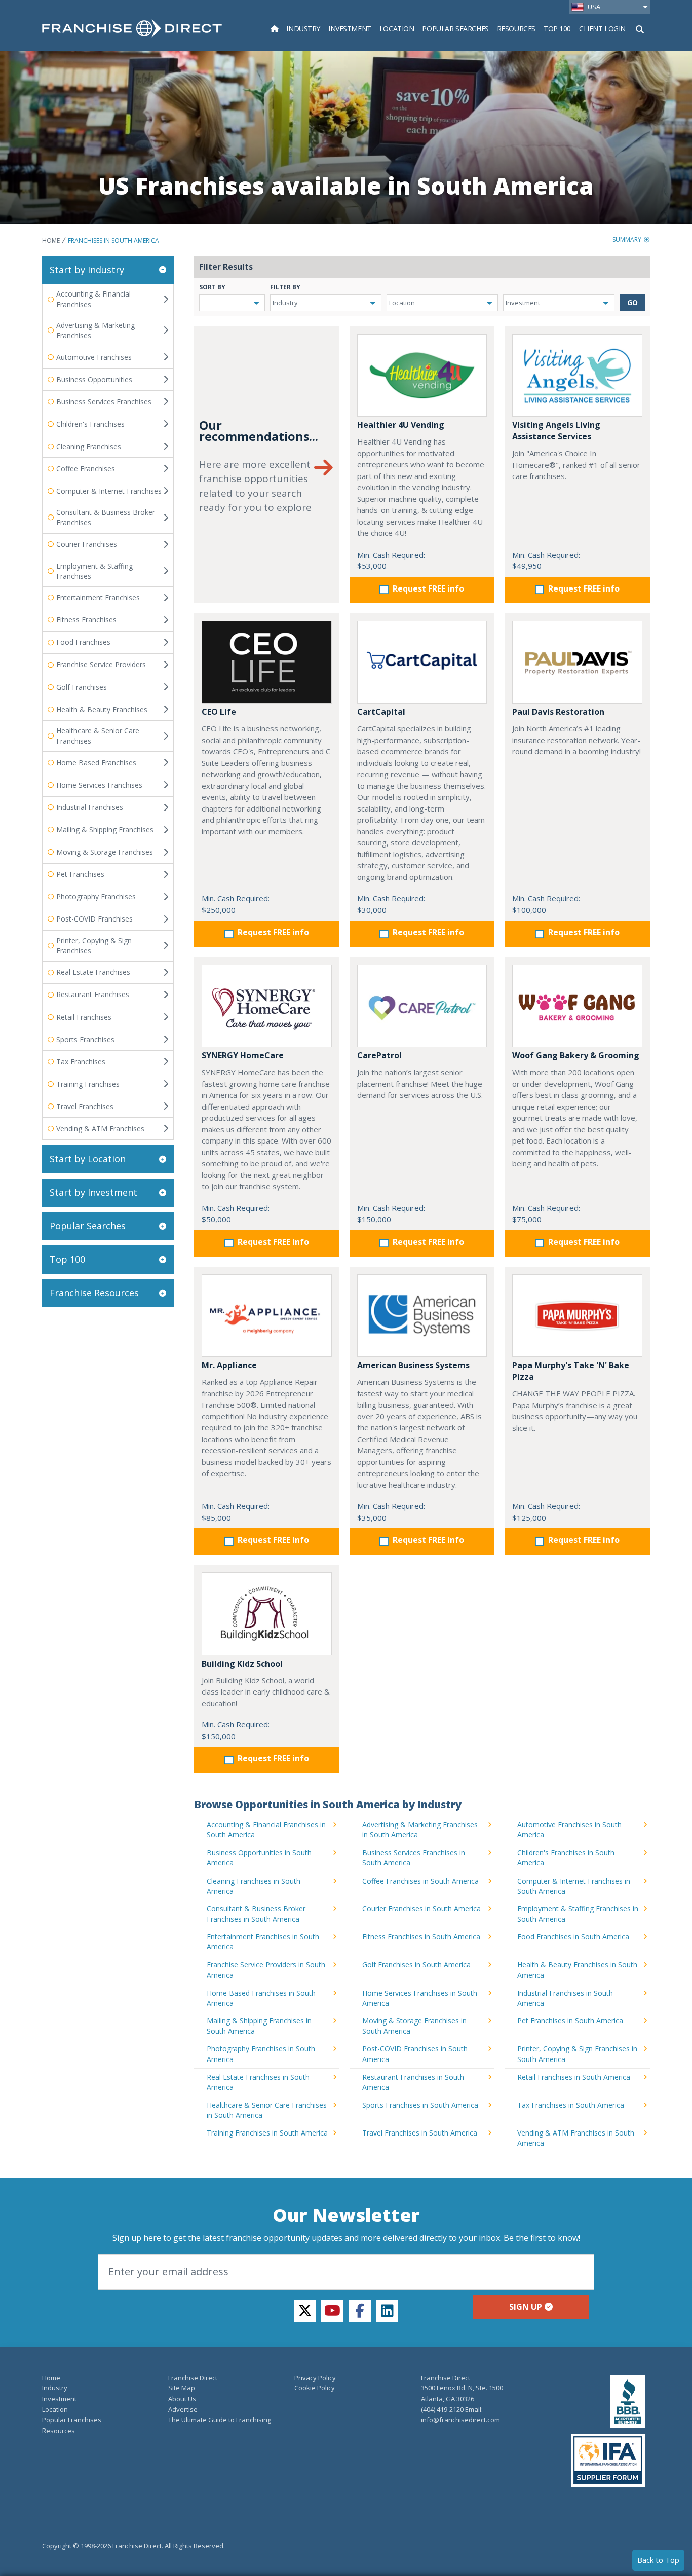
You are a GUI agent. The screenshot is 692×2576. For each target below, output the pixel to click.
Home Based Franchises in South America (261, 1998)
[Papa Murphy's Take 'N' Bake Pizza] (577, 1316)
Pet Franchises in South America (570, 2021)
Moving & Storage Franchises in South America (414, 2026)
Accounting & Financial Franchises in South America (266, 1830)
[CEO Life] (267, 662)
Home (51, 241)
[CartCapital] (422, 662)
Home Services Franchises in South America (420, 1998)
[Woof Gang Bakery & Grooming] (577, 1006)
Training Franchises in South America (267, 2133)
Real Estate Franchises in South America (258, 2082)
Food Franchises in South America (573, 1937)
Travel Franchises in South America (420, 2133)
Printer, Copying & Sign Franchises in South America (577, 2054)
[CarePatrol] (422, 1006)
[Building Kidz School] (267, 1614)
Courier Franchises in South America (421, 1909)
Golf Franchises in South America (416, 1964)
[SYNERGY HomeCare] (267, 1006)
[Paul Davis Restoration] (577, 662)
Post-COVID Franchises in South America (415, 2054)
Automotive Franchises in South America (569, 1830)
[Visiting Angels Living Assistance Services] (577, 375)
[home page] (132, 28)
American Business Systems (413, 1365)
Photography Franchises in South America (261, 2054)
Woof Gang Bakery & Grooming (576, 1055)
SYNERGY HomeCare (243, 1055)
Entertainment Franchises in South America (263, 1942)
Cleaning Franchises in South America (254, 1886)
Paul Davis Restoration (558, 712)
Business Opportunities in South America (259, 1857)
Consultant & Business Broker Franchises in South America (256, 1914)
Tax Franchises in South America (571, 2105)
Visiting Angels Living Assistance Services (556, 431)
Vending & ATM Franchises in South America (576, 2138)
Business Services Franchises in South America (414, 1857)
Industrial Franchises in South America (565, 1998)
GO (632, 302)
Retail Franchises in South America (574, 2077)
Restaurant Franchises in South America (413, 2082)
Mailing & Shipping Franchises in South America (259, 2026)
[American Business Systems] (422, 1316)
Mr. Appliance (229, 1365)
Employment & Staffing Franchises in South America (578, 1914)
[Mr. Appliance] (267, 1316)
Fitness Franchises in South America (421, 1937)
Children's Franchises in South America (566, 1857)
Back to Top (658, 2560)
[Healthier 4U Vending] (422, 375)
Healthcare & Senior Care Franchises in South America (267, 2110)
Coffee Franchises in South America (420, 1881)
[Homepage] (275, 29)
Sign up (526, 2307)
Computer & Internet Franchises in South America (574, 1886)
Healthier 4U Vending (401, 425)
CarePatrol (379, 1055)
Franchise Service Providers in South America (266, 1970)
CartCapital (381, 712)
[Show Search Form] (640, 28)
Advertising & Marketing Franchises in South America (420, 1830)
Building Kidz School (242, 1664)
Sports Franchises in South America (420, 2105)
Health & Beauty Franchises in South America (577, 1970)
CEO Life (219, 712)
